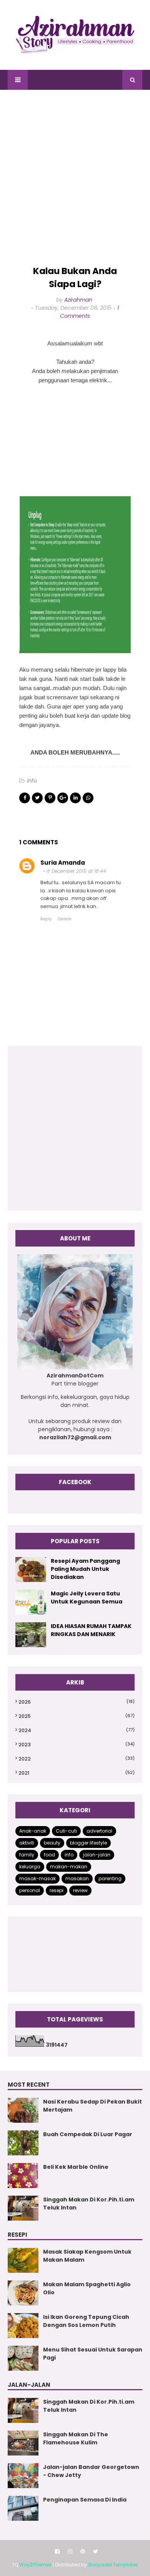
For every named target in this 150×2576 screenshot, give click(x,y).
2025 (77, 1716)
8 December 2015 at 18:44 (77, 871)
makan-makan (69, 1867)
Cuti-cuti (66, 1831)
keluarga (30, 1867)
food (49, 1855)
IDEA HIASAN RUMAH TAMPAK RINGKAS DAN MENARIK (91, 1630)
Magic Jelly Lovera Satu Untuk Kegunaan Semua (87, 1598)
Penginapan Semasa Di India (85, 2500)
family (27, 1855)
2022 (77, 1759)
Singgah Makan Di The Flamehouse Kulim (76, 2438)
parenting (110, 1878)
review (80, 1890)
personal (30, 1890)
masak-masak (37, 1878)
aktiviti (27, 1843)
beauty (52, 1843)
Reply (46, 919)
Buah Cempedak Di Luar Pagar (88, 2134)
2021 (77, 1773)
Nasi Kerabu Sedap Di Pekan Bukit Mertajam (92, 2106)
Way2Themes (35, 2565)
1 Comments (89, 312)
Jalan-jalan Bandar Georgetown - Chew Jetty (91, 2471)
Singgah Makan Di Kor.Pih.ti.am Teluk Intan (89, 2204)
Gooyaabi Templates (113, 2565)
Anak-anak (33, 1831)
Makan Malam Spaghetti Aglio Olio (87, 2288)
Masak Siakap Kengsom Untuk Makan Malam (87, 2256)
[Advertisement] (75, 178)
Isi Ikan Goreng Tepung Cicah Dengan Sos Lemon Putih (86, 2321)
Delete (65, 919)
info (32, 781)
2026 (77, 1702)
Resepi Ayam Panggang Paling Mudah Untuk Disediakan (85, 1569)
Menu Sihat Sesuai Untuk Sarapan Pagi (93, 2354)
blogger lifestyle (88, 1843)
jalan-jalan (97, 1855)
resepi (57, 1890)
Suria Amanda (63, 863)
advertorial (99, 1831)
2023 (77, 1745)
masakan (77, 1878)
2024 (77, 1730)
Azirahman (78, 300)
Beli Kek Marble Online (76, 2167)
